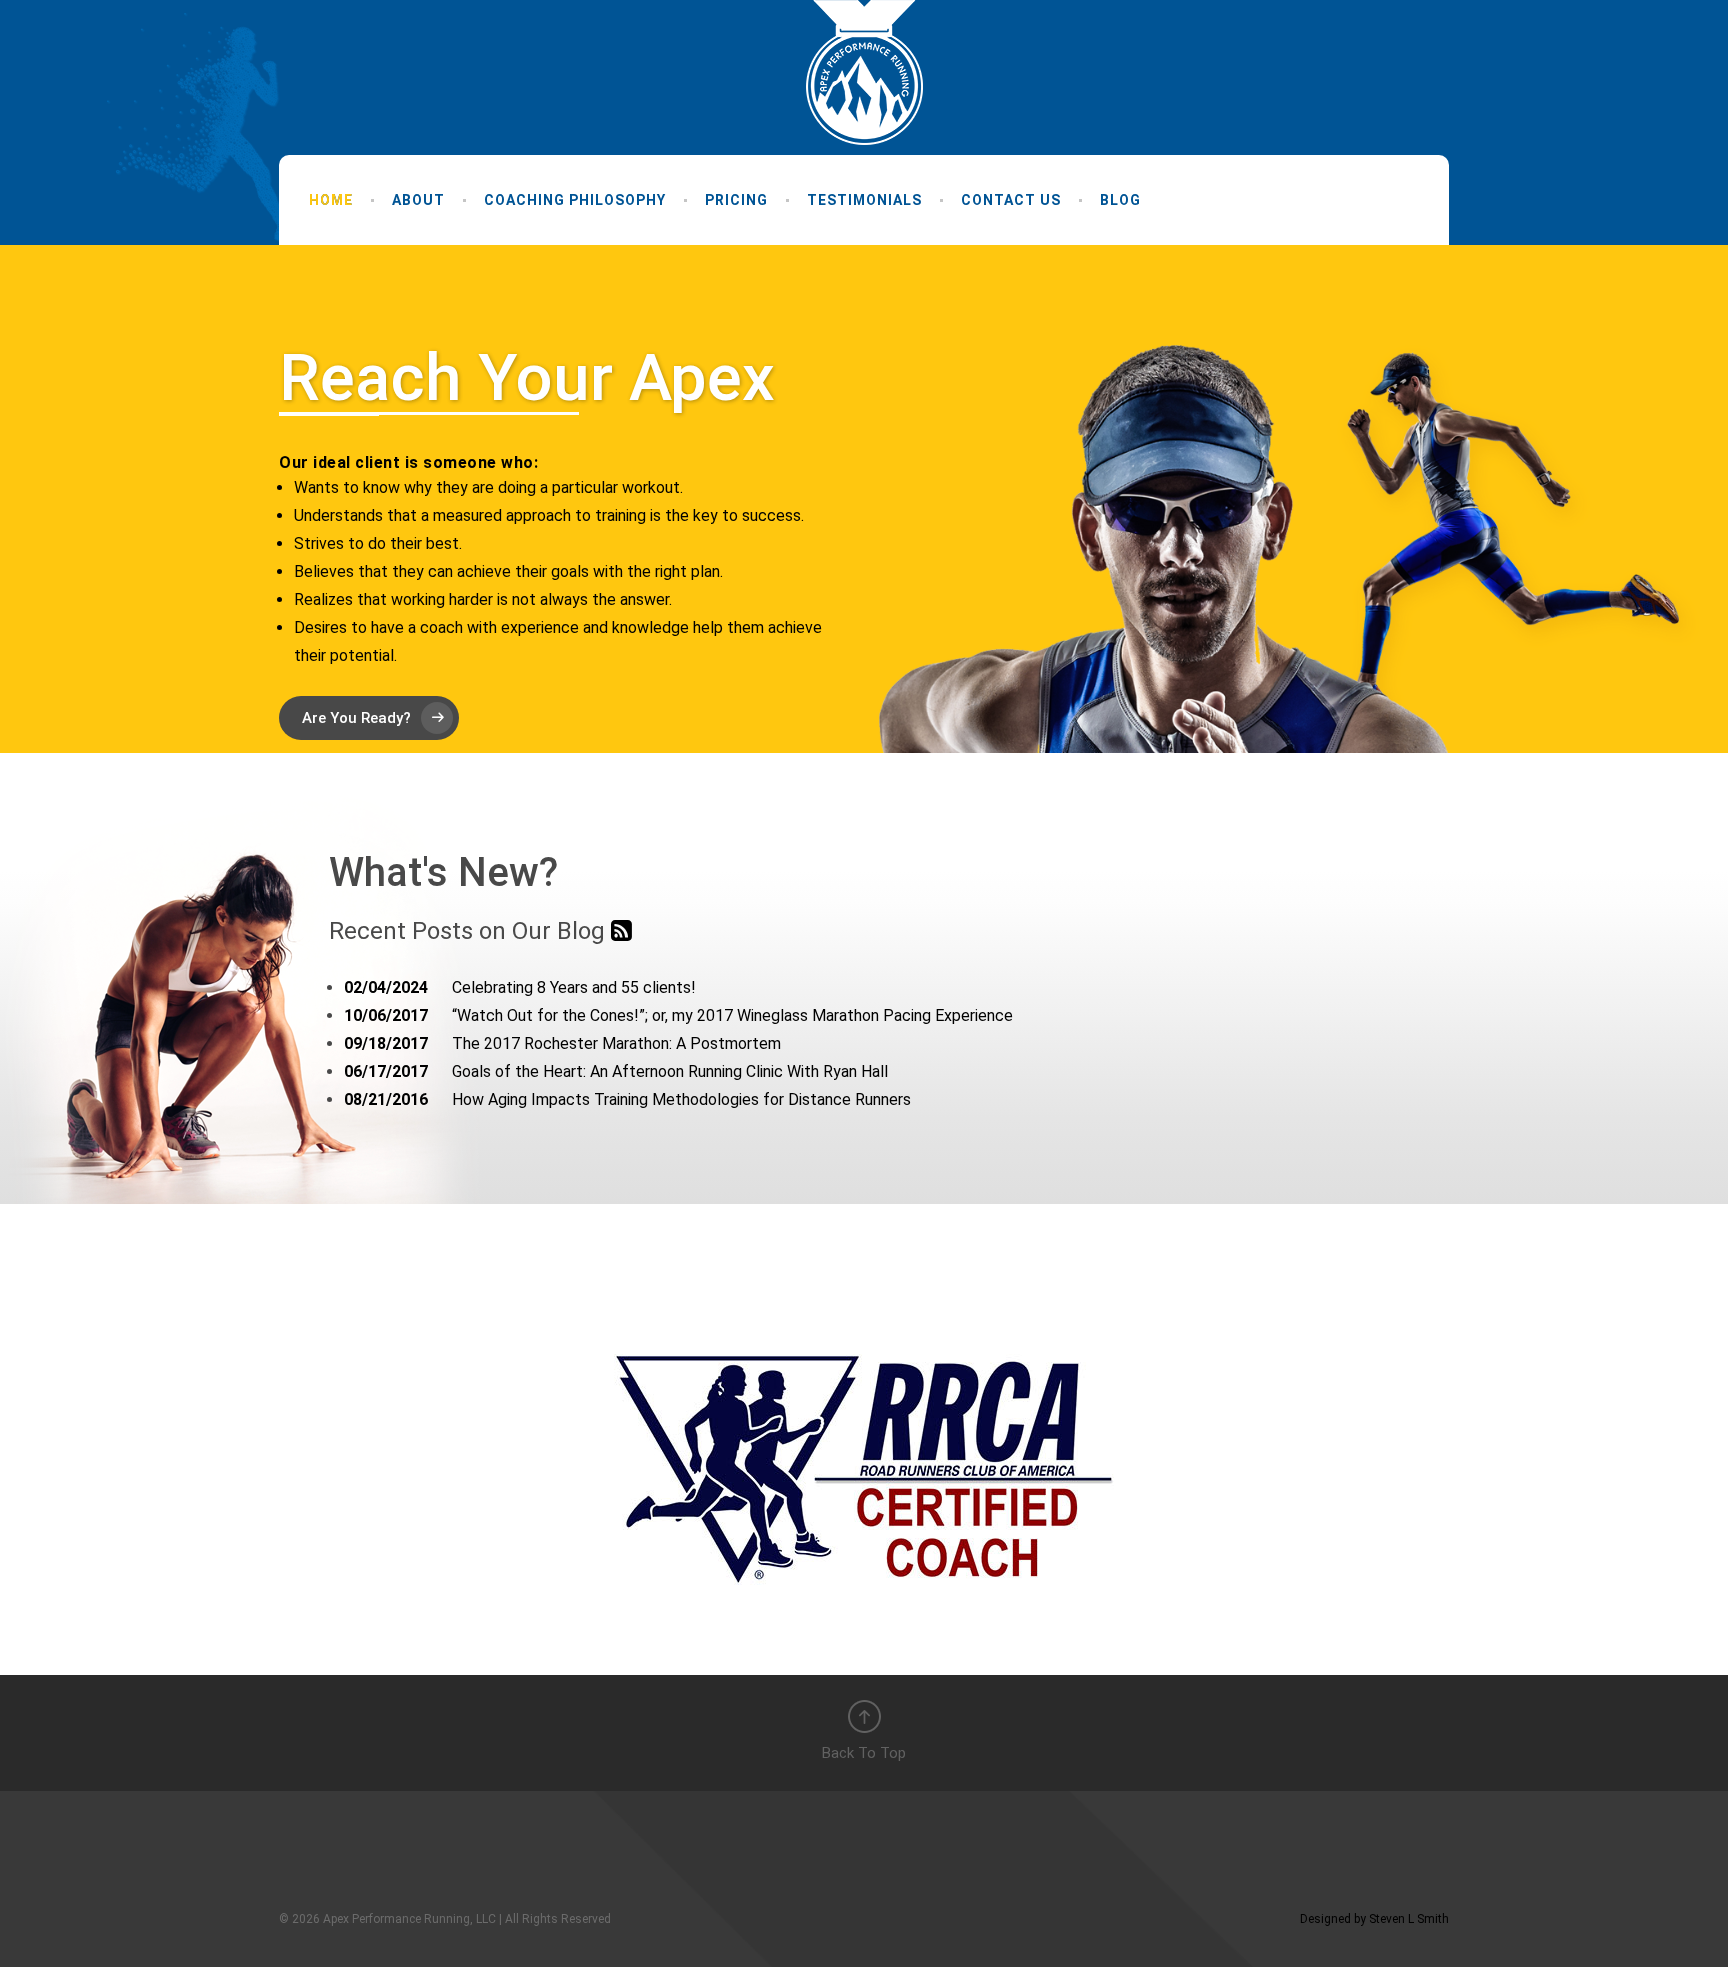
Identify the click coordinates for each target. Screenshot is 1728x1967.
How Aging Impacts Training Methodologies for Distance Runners (627, 1099)
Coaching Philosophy (575, 200)
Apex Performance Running (864, 72)
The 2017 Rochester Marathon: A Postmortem (562, 1043)
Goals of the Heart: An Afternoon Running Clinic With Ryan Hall (616, 1071)
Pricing (736, 200)
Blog (1120, 200)
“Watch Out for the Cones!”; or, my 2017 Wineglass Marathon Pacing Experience (678, 1015)
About (418, 200)
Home (331, 200)
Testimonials (864, 200)
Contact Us (1011, 200)
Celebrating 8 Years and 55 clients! (520, 987)
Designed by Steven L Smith (1374, 1919)
